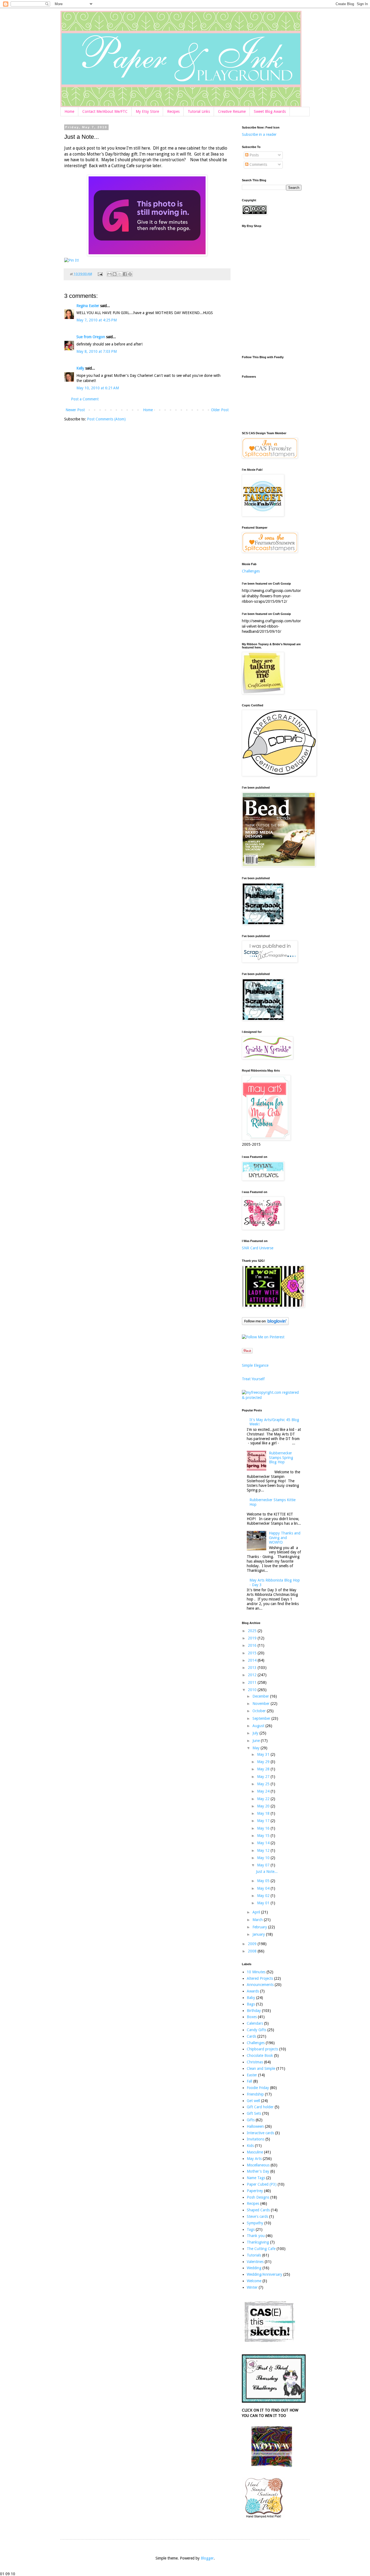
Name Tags (256, 2178)
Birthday (254, 2011)
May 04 (264, 1888)
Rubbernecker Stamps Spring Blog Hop (281, 1458)
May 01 (264, 1903)
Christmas (255, 2062)
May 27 (264, 1777)
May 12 (264, 1850)
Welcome (254, 2281)
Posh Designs (258, 2197)
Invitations (256, 2139)
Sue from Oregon (91, 337)
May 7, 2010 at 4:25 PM (97, 320)
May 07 (264, 1865)
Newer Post (75, 410)
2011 (253, 1682)
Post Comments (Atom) (106, 419)
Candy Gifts (257, 2030)
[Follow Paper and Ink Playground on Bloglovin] (265, 1324)
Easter (252, 2075)
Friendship (255, 2094)
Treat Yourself (253, 1379)
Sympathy (255, 2223)
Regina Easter (88, 306)
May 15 (264, 1836)
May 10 (264, 1858)
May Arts (254, 2159)
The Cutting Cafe (261, 2249)
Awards (253, 1991)
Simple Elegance (255, 1365)
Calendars (255, 2023)
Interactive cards (260, 2133)
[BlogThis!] (115, 274)
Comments (258, 164)
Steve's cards (257, 2216)
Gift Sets (254, 2113)
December (261, 1696)
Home (69, 111)
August (259, 1726)
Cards (251, 2036)
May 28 (264, 1769)
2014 (253, 1660)
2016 (253, 1645)
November (262, 1704)
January (259, 1934)
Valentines (255, 2262)
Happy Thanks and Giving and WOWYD (285, 1538)
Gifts (251, 2120)
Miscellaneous (258, 2165)
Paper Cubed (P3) (262, 2184)
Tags (251, 2229)
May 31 (264, 1754)
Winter (252, 2287)
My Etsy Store (147, 111)
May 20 (264, 1806)
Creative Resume (232, 111)
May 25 (264, 1784)
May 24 (264, 1791)
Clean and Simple (261, 2068)
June (257, 1741)
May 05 (264, 1881)
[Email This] (109, 274)
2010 (253, 1690)
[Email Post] (100, 274)
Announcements (260, 1985)
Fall (249, 2081)
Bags (251, 2004)
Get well (253, 2101)
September (262, 1718)
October (260, 1711)
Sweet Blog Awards (270, 111)
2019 (253, 1638)
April (257, 1912)
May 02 (264, 1896)
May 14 (264, 1843)
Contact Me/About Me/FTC (105, 111)
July (256, 1733)
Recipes (173, 111)
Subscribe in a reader (259, 134)
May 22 (264, 1799)
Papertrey (255, 2191)
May (257, 1748)
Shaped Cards (258, 2210)
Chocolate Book (260, 2055)
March (258, 1920)
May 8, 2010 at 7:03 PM (97, 351)
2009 (253, 1944)
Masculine (255, 2152)
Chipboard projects (262, 2049)
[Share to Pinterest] (130, 274)
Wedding (254, 2268)
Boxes (252, 2017)
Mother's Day (258, 2171)
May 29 (264, 1762)
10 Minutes (256, 1972)
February (260, 1927)
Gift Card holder (260, 2107)
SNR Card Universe (258, 1248)
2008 (253, 1951)
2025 (253, 1631)
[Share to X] (120, 274)
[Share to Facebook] (125, 274)
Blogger (207, 2558)
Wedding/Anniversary (264, 2274)
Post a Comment (85, 399)
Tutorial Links (199, 111)
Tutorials (254, 2255)
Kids (250, 2146)
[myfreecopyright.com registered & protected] (272, 1398)
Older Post (220, 410)
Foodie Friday (258, 2088)
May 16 (264, 1828)
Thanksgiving (258, 2242)
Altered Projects (260, 1978)
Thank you (256, 2236)
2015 (253, 1653)
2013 (253, 1668)
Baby (251, 1998)
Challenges (251, 571)
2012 (253, 1675)
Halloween (255, 2126)
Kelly (80, 368)
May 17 (264, 1821)
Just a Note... (267, 1872)
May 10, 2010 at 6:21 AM (98, 388)
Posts (254, 155)
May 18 (264, 1813)
